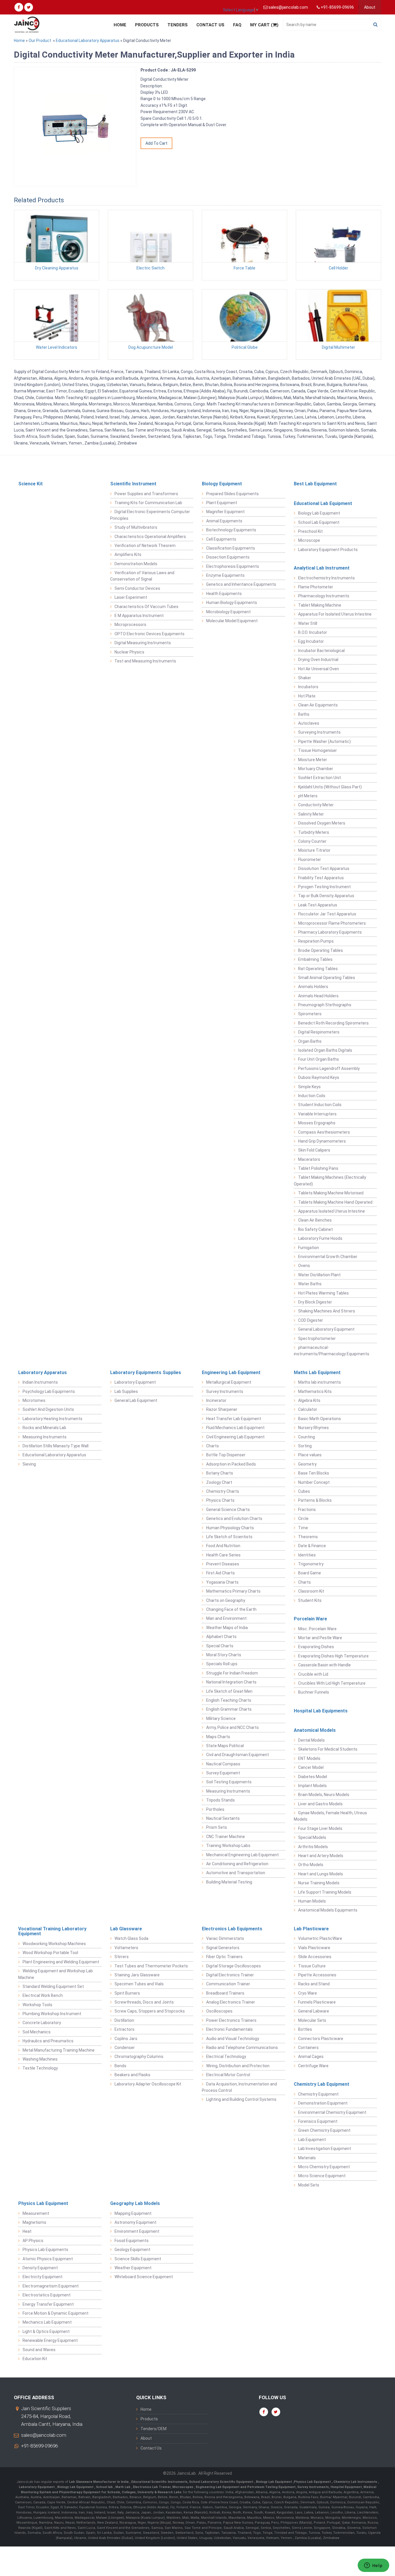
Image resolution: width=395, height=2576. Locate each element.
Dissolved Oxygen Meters (322, 823)
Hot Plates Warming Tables (323, 1293)
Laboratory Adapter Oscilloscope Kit (148, 2084)
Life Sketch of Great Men (229, 1691)
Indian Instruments (40, 1382)
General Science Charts (228, 1510)
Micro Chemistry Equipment (324, 2167)
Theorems (308, 1537)
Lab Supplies (126, 1391)
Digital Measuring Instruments (143, 643)
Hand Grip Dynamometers (322, 1141)
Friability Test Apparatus (321, 878)
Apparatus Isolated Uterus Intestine (332, 1211)
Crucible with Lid (313, 1674)
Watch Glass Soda (131, 1938)
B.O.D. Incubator (313, 632)
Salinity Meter (311, 814)
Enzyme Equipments (225, 575)
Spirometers (310, 1014)
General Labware (314, 2011)
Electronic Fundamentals (229, 2029)
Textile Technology (40, 2068)
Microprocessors (130, 625)
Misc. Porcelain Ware (317, 1629)
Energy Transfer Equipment (48, 2304)
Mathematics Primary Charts (233, 1591)
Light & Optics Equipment (46, 2331)
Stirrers (122, 1957)
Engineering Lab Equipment (231, 1373)
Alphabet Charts (221, 1637)
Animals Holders (313, 987)
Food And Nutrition (223, 1546)
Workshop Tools (37, 2005)
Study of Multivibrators (136, 527)
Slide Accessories (315, 1957)
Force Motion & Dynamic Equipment (56, 2313)
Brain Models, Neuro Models (324, 1795)
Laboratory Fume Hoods (320, 1238)
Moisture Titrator (314, 850)
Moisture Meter (313, 760)
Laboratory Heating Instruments (52, 1419)
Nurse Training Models (319, 1883)
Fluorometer (310, 860)
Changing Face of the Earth (231, 1609)
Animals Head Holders (318, 996)
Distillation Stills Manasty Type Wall (56, 1446)
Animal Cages (311, 2057)
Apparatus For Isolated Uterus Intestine (335, 614)
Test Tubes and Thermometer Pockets (151, 1966)
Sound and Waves (39, 2350)
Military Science (221, 1718)
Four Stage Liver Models (320, 1828)
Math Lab (123, 2487)
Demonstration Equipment (323, 2103)
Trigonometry (311, 1564)
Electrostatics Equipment (47, 2295)
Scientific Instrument (133, 484)
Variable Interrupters (317, 1114)
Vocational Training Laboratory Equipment (52, 1931)
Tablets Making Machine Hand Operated (335, 1202)
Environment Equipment (137, 2231)
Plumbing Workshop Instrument (52, 2014)
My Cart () (264, 25)
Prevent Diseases (223, 1564)
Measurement (36, 2213)
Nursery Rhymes (313, 1428)
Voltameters (126, 1948)
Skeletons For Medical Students (328, 1749)
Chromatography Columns (139, 2057)
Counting (307, 1437)
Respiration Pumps (316, 941)
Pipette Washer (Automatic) (324, 741)
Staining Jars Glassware (137, 1975)
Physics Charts (220, 1500)
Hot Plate (307, 696)
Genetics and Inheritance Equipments (241, 584)
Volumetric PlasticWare (320, 1938)
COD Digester (311, 1320)
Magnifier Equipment (225, 512)
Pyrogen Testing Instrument (324, 887)
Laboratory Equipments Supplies (146, 1373)
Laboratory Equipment (135, 1382)
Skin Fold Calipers (314, 1150)
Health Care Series (223, 1555)
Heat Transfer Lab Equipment (234, 1419)
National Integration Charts (231, 1682)
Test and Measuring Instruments (145, 661)
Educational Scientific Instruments (159, 2482)
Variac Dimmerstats (225, 1938)
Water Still (308, 623)
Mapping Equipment (133, 2213)
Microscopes (183, 2487)
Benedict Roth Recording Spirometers (333, 1023)
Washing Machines (40, 2059)
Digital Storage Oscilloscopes (234, 1966)
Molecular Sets (312, 2020)
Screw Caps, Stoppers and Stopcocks (150, 2011)
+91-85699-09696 (39, 2446)
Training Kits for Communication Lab (148, 503)
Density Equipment (40, 2268)
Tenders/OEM (154, 2429)
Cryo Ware (308, 1993)
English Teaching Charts (229, 1700)
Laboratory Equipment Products (328, 550)
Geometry (307, 1464)
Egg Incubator (311, 641)
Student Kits (310, 1600)
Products (147, 25)
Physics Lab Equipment (43, 2203)
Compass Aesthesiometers (324, 1132)
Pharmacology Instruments (324, 596)
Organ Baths (310, 1041)
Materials (307, 2158)
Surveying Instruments (319, 732)
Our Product (40, 41)
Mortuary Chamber (316, 769)
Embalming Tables (315, 959)
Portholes (215, 1809)
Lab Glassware (126, 1929)
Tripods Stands (220, 1800)
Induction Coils (312, 1096)
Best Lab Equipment (315, 484)
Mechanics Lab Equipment (47, 2322)
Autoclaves (309, 723)
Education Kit (35, 2359)
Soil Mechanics (37, 2032)
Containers (308, 2048)
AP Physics (33, 2241)
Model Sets (309, 2185)
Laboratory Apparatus (43, 1373)
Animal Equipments (224, 521)
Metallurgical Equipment (229, 1382)
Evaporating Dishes (316, 1647)
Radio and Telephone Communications (242, 2048)
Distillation (124, 2020)
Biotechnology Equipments (231, 530)
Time (303, 1528)
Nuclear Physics (129, 652)
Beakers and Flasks (132, 2075)
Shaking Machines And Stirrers (327, 1311)
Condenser (125, 2048)
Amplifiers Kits (128, 555)
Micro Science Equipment (322, 2176)
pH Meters (308, 796)
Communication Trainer (228, 1984)
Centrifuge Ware (313, 2066)
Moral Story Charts (224, 1655)
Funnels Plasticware (317, 2002)
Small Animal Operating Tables (327, 978)
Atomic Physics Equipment (48, 2259)
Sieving (29, 1464)
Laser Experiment (131, 597)
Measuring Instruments (45, 1437)
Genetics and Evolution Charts (234, 1519)
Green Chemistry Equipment (324, 2130)
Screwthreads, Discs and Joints (144, 2002)
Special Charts (220, 1646)
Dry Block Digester (315, 1302)
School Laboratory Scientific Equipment (222, 2482)
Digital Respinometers (319, 1032)
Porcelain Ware (310, 1619)
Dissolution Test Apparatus (324, 869)
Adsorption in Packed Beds (231, 1464)
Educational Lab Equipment (323, 503)
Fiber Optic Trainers (224, 1957)
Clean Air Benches (315, 1220)
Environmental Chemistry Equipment (332, 2112)
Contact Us (210, 25)
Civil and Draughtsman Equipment (238, 1755)
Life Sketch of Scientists (229, 1537)
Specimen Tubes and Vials (139, 1984)
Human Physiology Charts (230, 1528)
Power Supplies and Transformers (146, 494)
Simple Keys (309, 1087)
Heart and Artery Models (321, 1856)
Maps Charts (218, 1737)
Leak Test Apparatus (318, 905)
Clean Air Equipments (318, 705)
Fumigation (309, 1248)
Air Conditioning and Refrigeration (237, 1864)
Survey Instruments (225, 1391)
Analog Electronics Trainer (231, 2002)
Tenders (178, 25)
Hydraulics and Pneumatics (48, 2041)
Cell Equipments (221, 539)
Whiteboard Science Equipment (144, 2277)
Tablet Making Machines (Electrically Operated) (330, 1180)
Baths (304, 714)
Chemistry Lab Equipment (322, 2084)
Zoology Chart (219, 1482)
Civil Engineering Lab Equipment (235, 1437)
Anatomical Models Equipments (328, 1910)
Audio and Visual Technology (233, 2039)
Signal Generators (223, 1948)
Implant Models (312, 1786)
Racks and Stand (314, 1984)
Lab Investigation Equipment (325, 2149)
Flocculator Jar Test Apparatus (327, 914)
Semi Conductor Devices (137, 588)
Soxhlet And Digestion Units (48, 1409)
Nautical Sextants (223, 1818)
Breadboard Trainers (225, 1993)
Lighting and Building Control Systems (241, 2099)
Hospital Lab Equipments (321, 1711)
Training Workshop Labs (228, 1846)
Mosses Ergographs (317, 1123)
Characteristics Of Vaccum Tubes (146, 607)
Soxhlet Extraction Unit (320, 778)
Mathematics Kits (315, 1391)
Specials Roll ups (222, 1664)
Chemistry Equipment (318, 2094)
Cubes (304, 1491)
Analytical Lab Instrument (322, 568)
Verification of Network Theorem (145, 546)
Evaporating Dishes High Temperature (333, 1656)
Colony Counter (312, 841)
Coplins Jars (126, 2039)
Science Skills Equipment (138, 2259)
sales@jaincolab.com (44, 2435)
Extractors (124, 2029)
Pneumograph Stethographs (325, 1005)
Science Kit (31, 484)
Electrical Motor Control (228, 2075)
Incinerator (216, 1400)
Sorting (305, 1446)
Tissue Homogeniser (318, 750)
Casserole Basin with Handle (324, 1665)
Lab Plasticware (311, 1929)
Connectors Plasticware (321, 2039)
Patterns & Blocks (315, 1500)
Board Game (310, 1573)
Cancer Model (311, 1767)
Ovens (304, 1266)
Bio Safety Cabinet (315, 1229)
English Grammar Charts (229, 1709)
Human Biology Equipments (232, 603)
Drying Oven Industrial (318, 660)
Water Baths (310, 1284)
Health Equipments (224, 594)
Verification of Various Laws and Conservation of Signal (142, 576)
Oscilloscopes (219, 2011)
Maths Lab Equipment (317, 1373)
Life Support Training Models (325, 1892)
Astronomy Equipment (135, 2222)
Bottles (305, 2029)
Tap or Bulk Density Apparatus (326, 896)
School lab (105, 2487)
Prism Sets (217, 1827)
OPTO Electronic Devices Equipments (149, 634)
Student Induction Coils (320, 1105)
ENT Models (309, 1758)
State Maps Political (225, 1746)
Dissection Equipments (228, 557)
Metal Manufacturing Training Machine (59, 2050)
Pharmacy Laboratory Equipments (330, 932)
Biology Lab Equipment (319, 513)
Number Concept (314, 1482)
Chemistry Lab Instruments (356, 2482)
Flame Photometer (316, 587)
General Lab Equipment (136, 1400)
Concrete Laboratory (42, 2023)
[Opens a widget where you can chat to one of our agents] (373, 2566)
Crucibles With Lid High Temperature (332, 1683)
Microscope (309, 540)
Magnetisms (34, 2222)
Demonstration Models (136, 564)
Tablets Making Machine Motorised (331, 1193)
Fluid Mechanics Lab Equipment (235, 1428)
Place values (310, 1455)
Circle (303, 1519)
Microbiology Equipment (228, 612)
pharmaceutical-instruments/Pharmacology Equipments (332, 1351)
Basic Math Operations (320, 1419)
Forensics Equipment (318, 2121)
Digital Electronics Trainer (230, 1975)
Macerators (309, 1159)
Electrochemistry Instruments (326, 578)
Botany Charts (220, 1473)
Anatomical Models (315, 1730)
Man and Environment (226, 1618)
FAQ (237, 25)
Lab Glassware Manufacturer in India (99, 2482)
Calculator (308, 1409)
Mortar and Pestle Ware (320, 1638)
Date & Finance (312, 1546)
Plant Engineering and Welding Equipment (61, 1962)
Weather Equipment (133, 2268)
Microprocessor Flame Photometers (332, 923)
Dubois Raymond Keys (319, 1077)
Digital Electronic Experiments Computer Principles (150, 515)
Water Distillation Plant (319, 1275)
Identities (307, 1555)
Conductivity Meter (316, 805)
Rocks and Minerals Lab (44, 1428)
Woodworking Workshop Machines (54, 1944)
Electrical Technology (226, 2057)
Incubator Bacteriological (321, 651)
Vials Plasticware (314, 1948)
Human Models (312, 1901)
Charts (213, 1446)
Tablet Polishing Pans (318, 1168)
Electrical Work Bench (43, 1995)
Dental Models (311, 1740)
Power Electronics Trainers (231, 2020)
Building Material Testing (229, 1882)
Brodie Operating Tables (321, 950)
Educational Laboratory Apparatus (88, 41)
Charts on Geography (226, 1600)
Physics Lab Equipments (45, 2250)
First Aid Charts (220, 1573)
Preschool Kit (310, 531)
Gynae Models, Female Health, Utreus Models (330, 1816)
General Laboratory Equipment (326, 1329)
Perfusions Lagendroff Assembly (329, 1068)
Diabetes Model (313, 1777)
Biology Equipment (222, 484)
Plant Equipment (222, 503)
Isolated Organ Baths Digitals (325, 1050)
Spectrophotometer (317, 1339)
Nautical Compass (223, 1764)
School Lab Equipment (319, 522)
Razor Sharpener (222, 1409)
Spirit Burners (127, 1993)
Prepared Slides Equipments (232, 494)
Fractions (307, 1510)
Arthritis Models (313, 1847)
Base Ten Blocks (314, 1473)
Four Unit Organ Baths (319, 1059)
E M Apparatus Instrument (139, 616)
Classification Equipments (231, 548)
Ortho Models (311, 1865)
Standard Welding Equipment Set (53, 1986)
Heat (27, 2231)
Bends (120, 2066)
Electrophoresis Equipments (233, 566)
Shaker (305, 678)
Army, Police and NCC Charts (232, 1727)
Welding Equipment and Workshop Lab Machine (56, 1974)
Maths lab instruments (320, 1382)
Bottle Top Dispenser (226, 1455)
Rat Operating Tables (318, 969)
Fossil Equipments (132, 2241)
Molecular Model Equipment (232, 621)
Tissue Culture (312, 1966)
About (370, 7)
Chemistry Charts (223, 1491)
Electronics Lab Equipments (232, 1929)
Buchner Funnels (314, 1692)
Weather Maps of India (227, 1628)
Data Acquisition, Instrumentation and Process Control (239, 2087)
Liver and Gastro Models (320, 1804)
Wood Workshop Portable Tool (50, 1953)
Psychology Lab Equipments (49, 1391)
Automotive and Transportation (236, 1873)
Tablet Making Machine (320, 605)
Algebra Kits (309, 1400)
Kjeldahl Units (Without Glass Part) (330, 787)
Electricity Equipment (43, 2277)
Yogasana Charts (222, 1582)
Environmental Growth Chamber (328, 1257)
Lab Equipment (312, 2140)
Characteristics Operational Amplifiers (150, 537)
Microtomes (34, 1400)
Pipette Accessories (317, 1975)
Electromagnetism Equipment (51, 2286)
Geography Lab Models (135, 2203)
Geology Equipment (132, 2250)
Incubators (308, 687)
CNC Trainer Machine (226, 1837)
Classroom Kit (311, 1591)
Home (120, 25)
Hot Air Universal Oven (319, 669)
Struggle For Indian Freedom (232, 1673)
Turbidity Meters (314, 832)
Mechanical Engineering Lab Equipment (242, 1855)
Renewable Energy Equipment (50, 2340)
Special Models (312, 1837)
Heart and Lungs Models (321, 1874)
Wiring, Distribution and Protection (238, 2066)
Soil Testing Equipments (229, 1782)
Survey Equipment (223, 1773)
